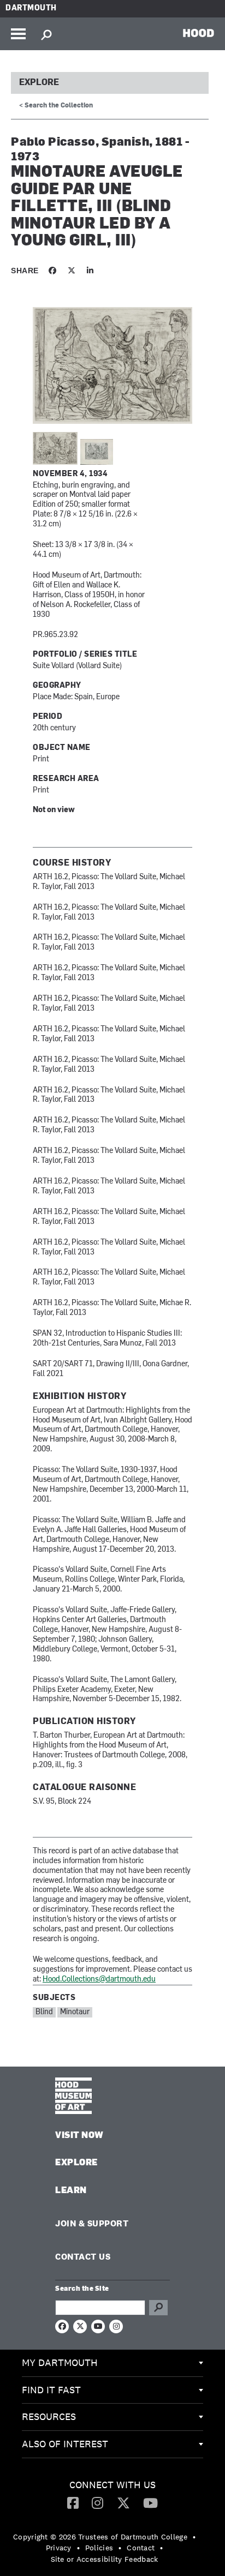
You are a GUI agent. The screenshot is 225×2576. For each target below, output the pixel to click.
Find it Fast (51, 2390)
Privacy (59, 2548)
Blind (44, 2012)
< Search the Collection (56, 106)
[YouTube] (150, 2502)
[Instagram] (97, 2502)
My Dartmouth (60, 2362)
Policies (99, 2548)
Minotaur (75, 2012)
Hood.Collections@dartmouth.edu (99, 1980)
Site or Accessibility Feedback (105, 2559)
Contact (141, 2548)
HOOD (199, 33)
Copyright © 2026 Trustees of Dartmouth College (100, 2537)
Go (158, 2308)
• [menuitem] (194, 2537)
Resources (49, 2416)
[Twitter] (123, 2502)
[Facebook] (73, 2502)
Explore (39, 83)
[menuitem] (112, 2363)
